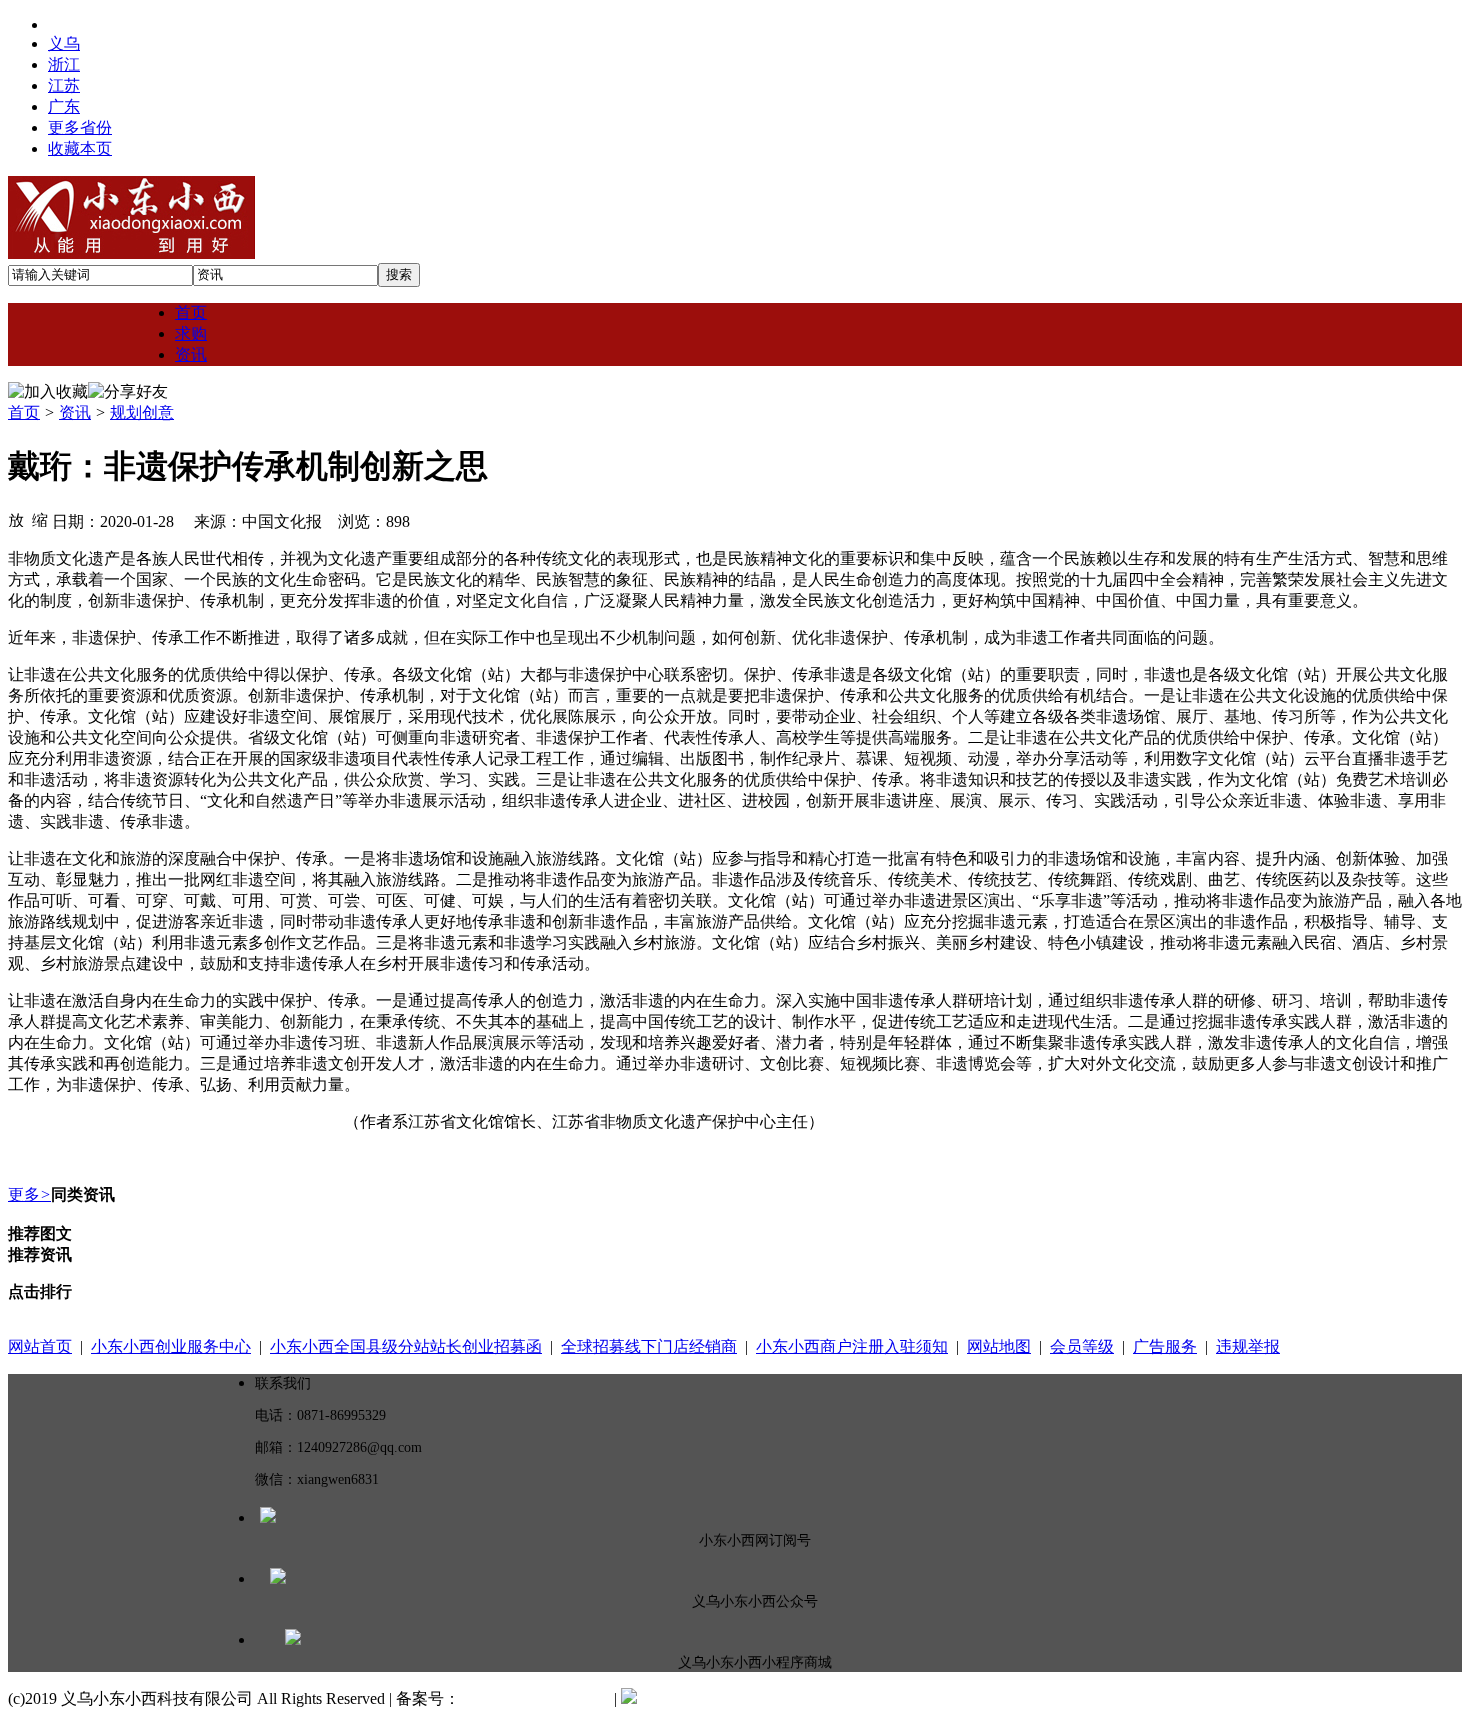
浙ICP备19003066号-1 (535, 1698)
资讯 (75, 412)
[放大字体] (16, 519)
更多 (29, 1194)
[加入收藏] (48, 392)
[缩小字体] (40, 519)
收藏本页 (80, 148)
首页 (24, 412)
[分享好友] (128, 392)
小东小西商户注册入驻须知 (852, 1346)
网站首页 (40, 1346)
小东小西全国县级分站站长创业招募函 (406, 1346)
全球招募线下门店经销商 (649, 1346)
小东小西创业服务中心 (171, 1346)
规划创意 (142, 412)
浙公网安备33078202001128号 (741, 1698)
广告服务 (1165, 1346)
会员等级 (1082, 1346)
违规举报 (1248, 1346)
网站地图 (999, 1346)
